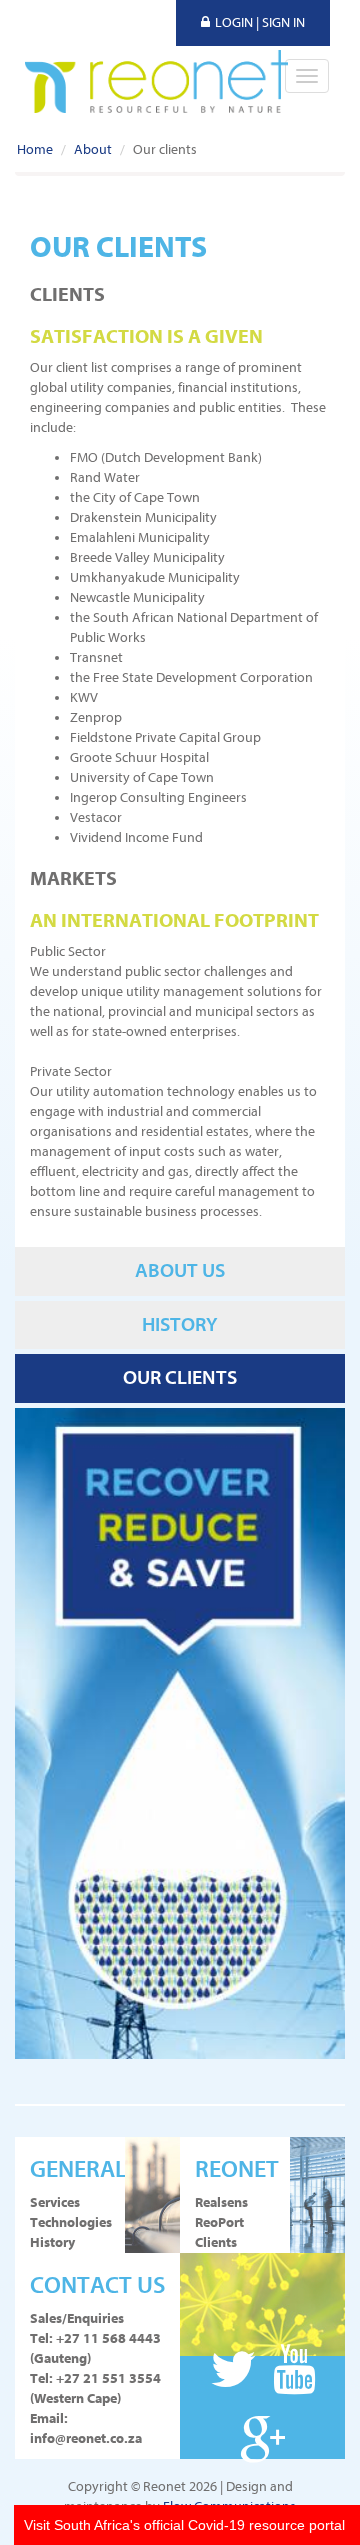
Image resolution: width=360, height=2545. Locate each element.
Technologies (70, 2222)
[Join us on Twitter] (238, 2371)
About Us (180, 1270)
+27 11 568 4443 (108, 2338)
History (180, 1324)
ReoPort (219, 2222)
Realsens (221, 2202)
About (93, 149)
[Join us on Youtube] (294, 2371)
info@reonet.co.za (86, 2438)
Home (35, 149)
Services (55, 2202)
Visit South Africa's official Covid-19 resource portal (184, 2525)
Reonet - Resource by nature (156, 82)
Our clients (180, 1377)
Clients (216, 2242)
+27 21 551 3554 (108, 2378)
